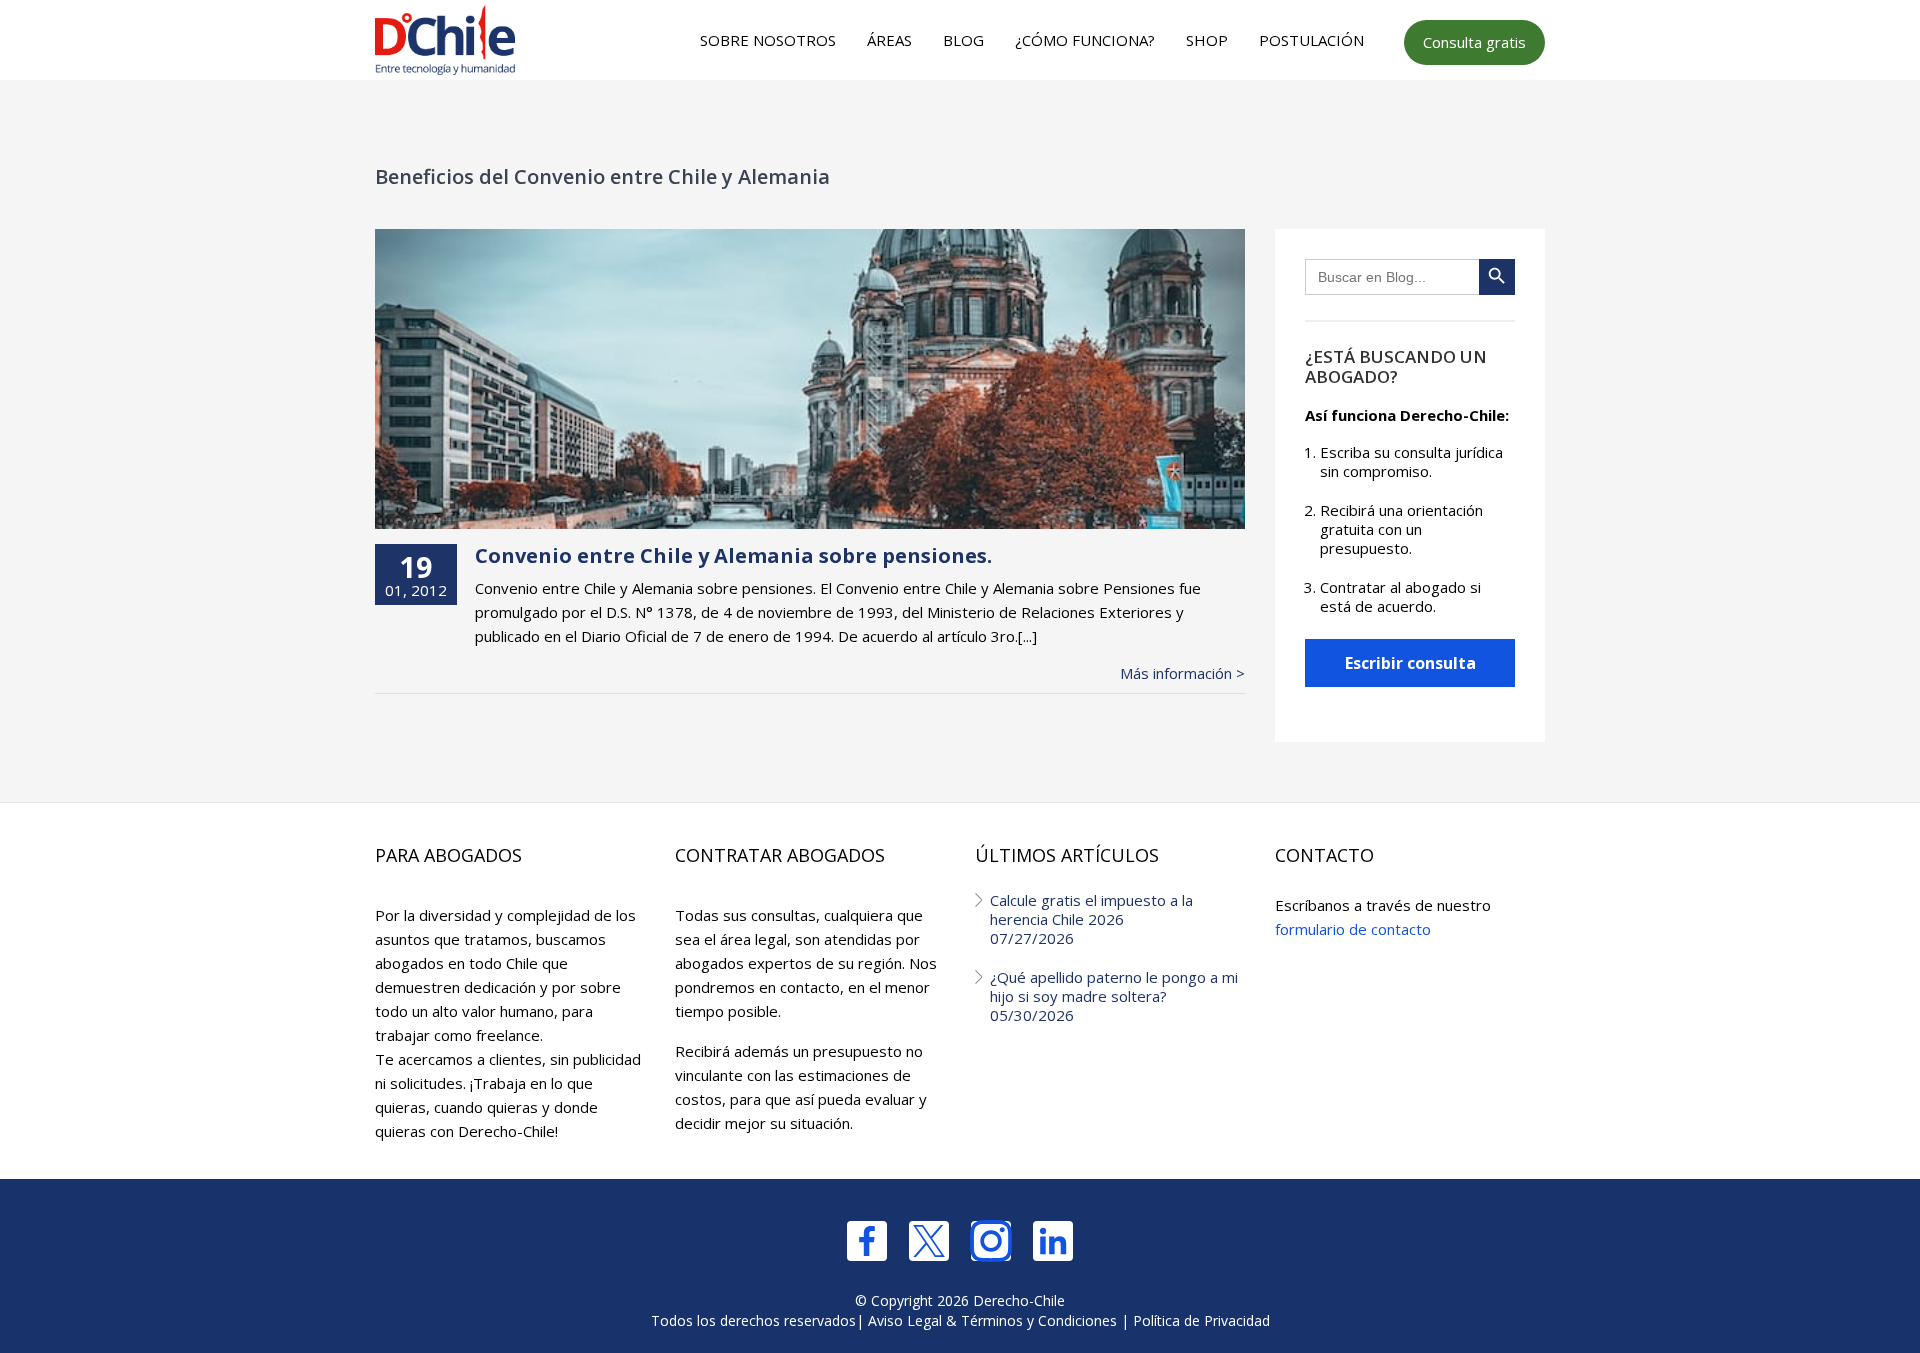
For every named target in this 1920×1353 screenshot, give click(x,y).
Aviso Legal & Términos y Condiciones (992, 1320)
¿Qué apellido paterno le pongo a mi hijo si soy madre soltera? (1114, 996)
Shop (1207, 40)
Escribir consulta (1410, 663)
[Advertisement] (957, 121)
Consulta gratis (1474, 42)
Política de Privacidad (1201, 1320)
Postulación (1311, 40)
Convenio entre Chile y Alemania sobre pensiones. (733, 555)
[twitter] (929, 1241)
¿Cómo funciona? (1085, 40)
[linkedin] (1053, 1241)
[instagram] (991, 1241)
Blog (963, 40)
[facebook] (867, 1241)
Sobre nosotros (768, 40)
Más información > (1182, 673)
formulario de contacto (1353, 929)
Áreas (889, 40)
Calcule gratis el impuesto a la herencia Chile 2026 (1091, 919)
